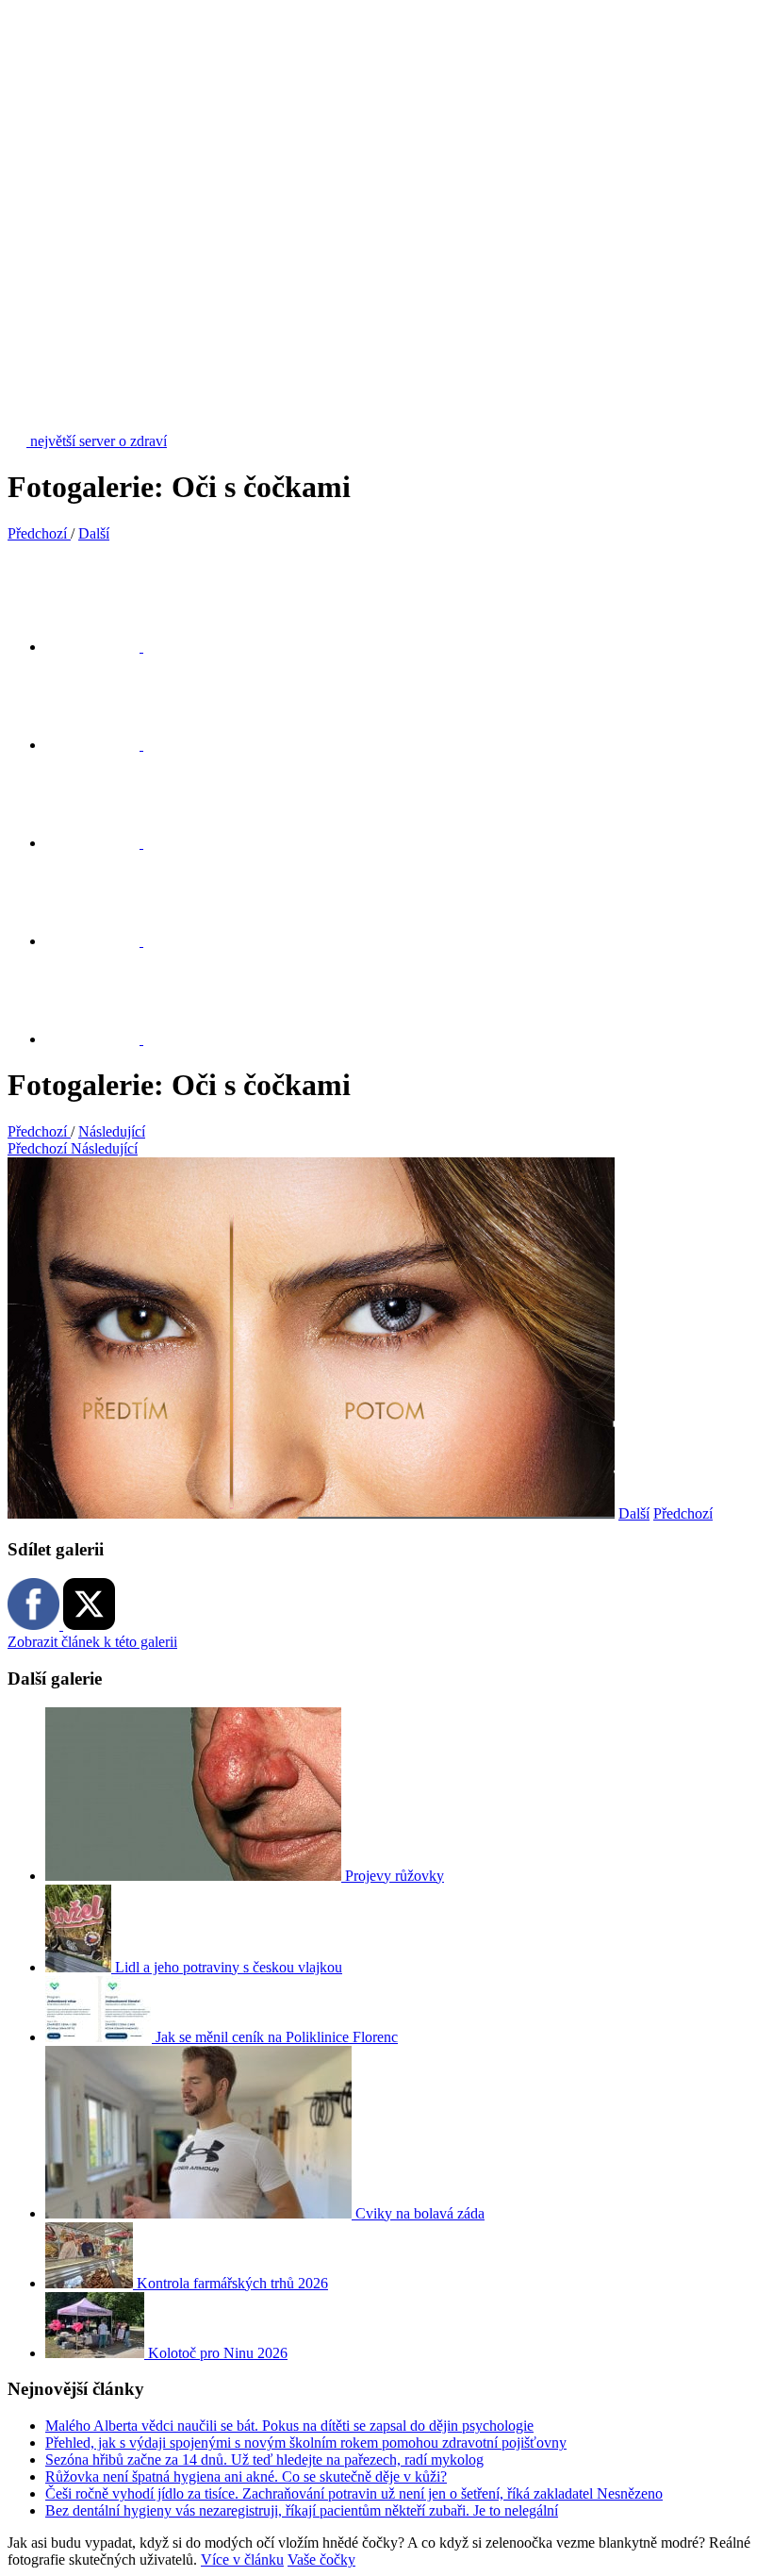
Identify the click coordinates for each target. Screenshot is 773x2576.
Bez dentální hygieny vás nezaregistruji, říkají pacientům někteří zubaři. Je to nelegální (302, 2510)
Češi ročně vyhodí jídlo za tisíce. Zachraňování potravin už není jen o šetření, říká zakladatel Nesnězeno (354, 2493)
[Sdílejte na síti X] (104, 647)
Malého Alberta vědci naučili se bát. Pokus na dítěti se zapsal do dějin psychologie (289, 2426)
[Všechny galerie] (104, 941)
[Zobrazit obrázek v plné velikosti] (104, 843)
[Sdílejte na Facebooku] (104, 745)
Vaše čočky (321, 2559)
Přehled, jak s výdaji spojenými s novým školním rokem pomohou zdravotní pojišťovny (306, 2443)
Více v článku (242, 2559)
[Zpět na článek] (104, 1039)
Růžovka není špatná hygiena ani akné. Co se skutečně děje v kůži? (246, 2476)
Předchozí (683, 1513)
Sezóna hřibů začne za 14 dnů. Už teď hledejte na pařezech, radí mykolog (264, 2460)
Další (634, 1513)
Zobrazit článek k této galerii (92, 1642)
